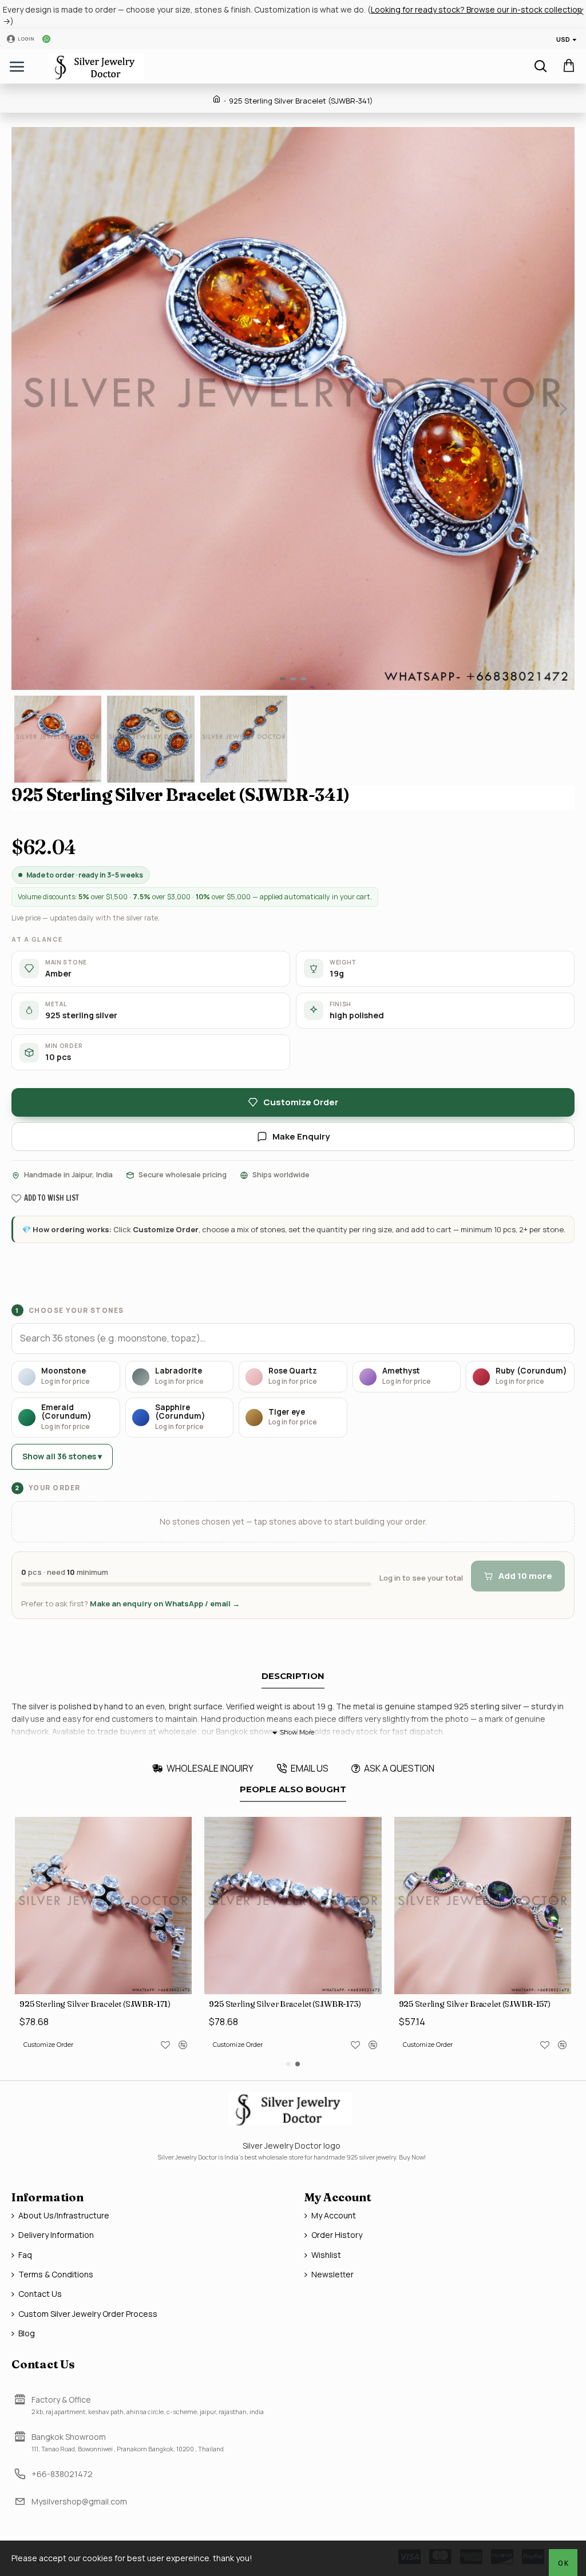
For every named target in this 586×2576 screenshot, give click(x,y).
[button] (23, 408)
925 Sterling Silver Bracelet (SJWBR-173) (285, 2004)
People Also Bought (293, 1789)
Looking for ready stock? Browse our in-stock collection (476, 9)
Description (293, 1676)
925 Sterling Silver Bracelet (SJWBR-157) (475, 2004)
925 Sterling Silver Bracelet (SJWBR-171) (95, 2004)
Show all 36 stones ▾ (62, 1456)
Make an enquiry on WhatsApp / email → (165, 1603)
